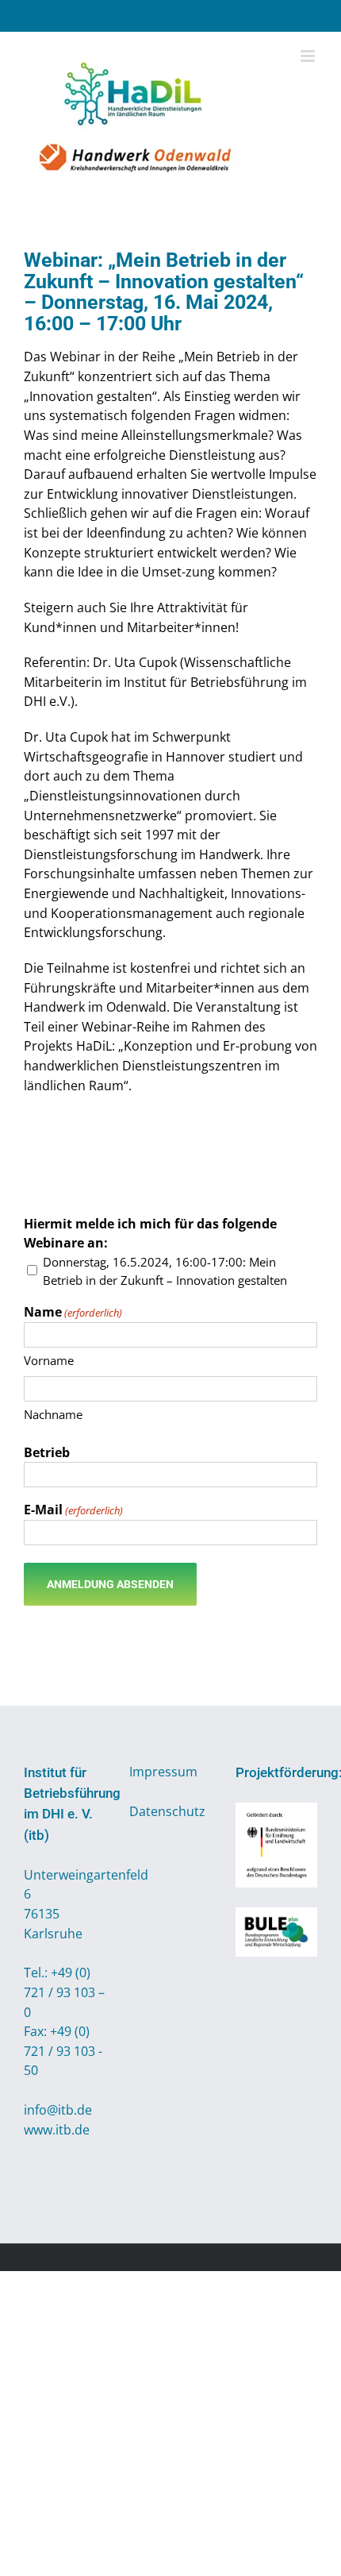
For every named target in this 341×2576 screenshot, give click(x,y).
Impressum (163, 1772)
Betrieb (47, 1452)
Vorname (49, 1360)
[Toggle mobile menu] (309, 56)
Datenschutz (167, 1811)
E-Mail (73, 1510)
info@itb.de (58, 2110)
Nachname (53, 1414)
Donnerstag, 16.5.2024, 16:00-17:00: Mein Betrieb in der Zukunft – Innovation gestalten (165, 1271)
